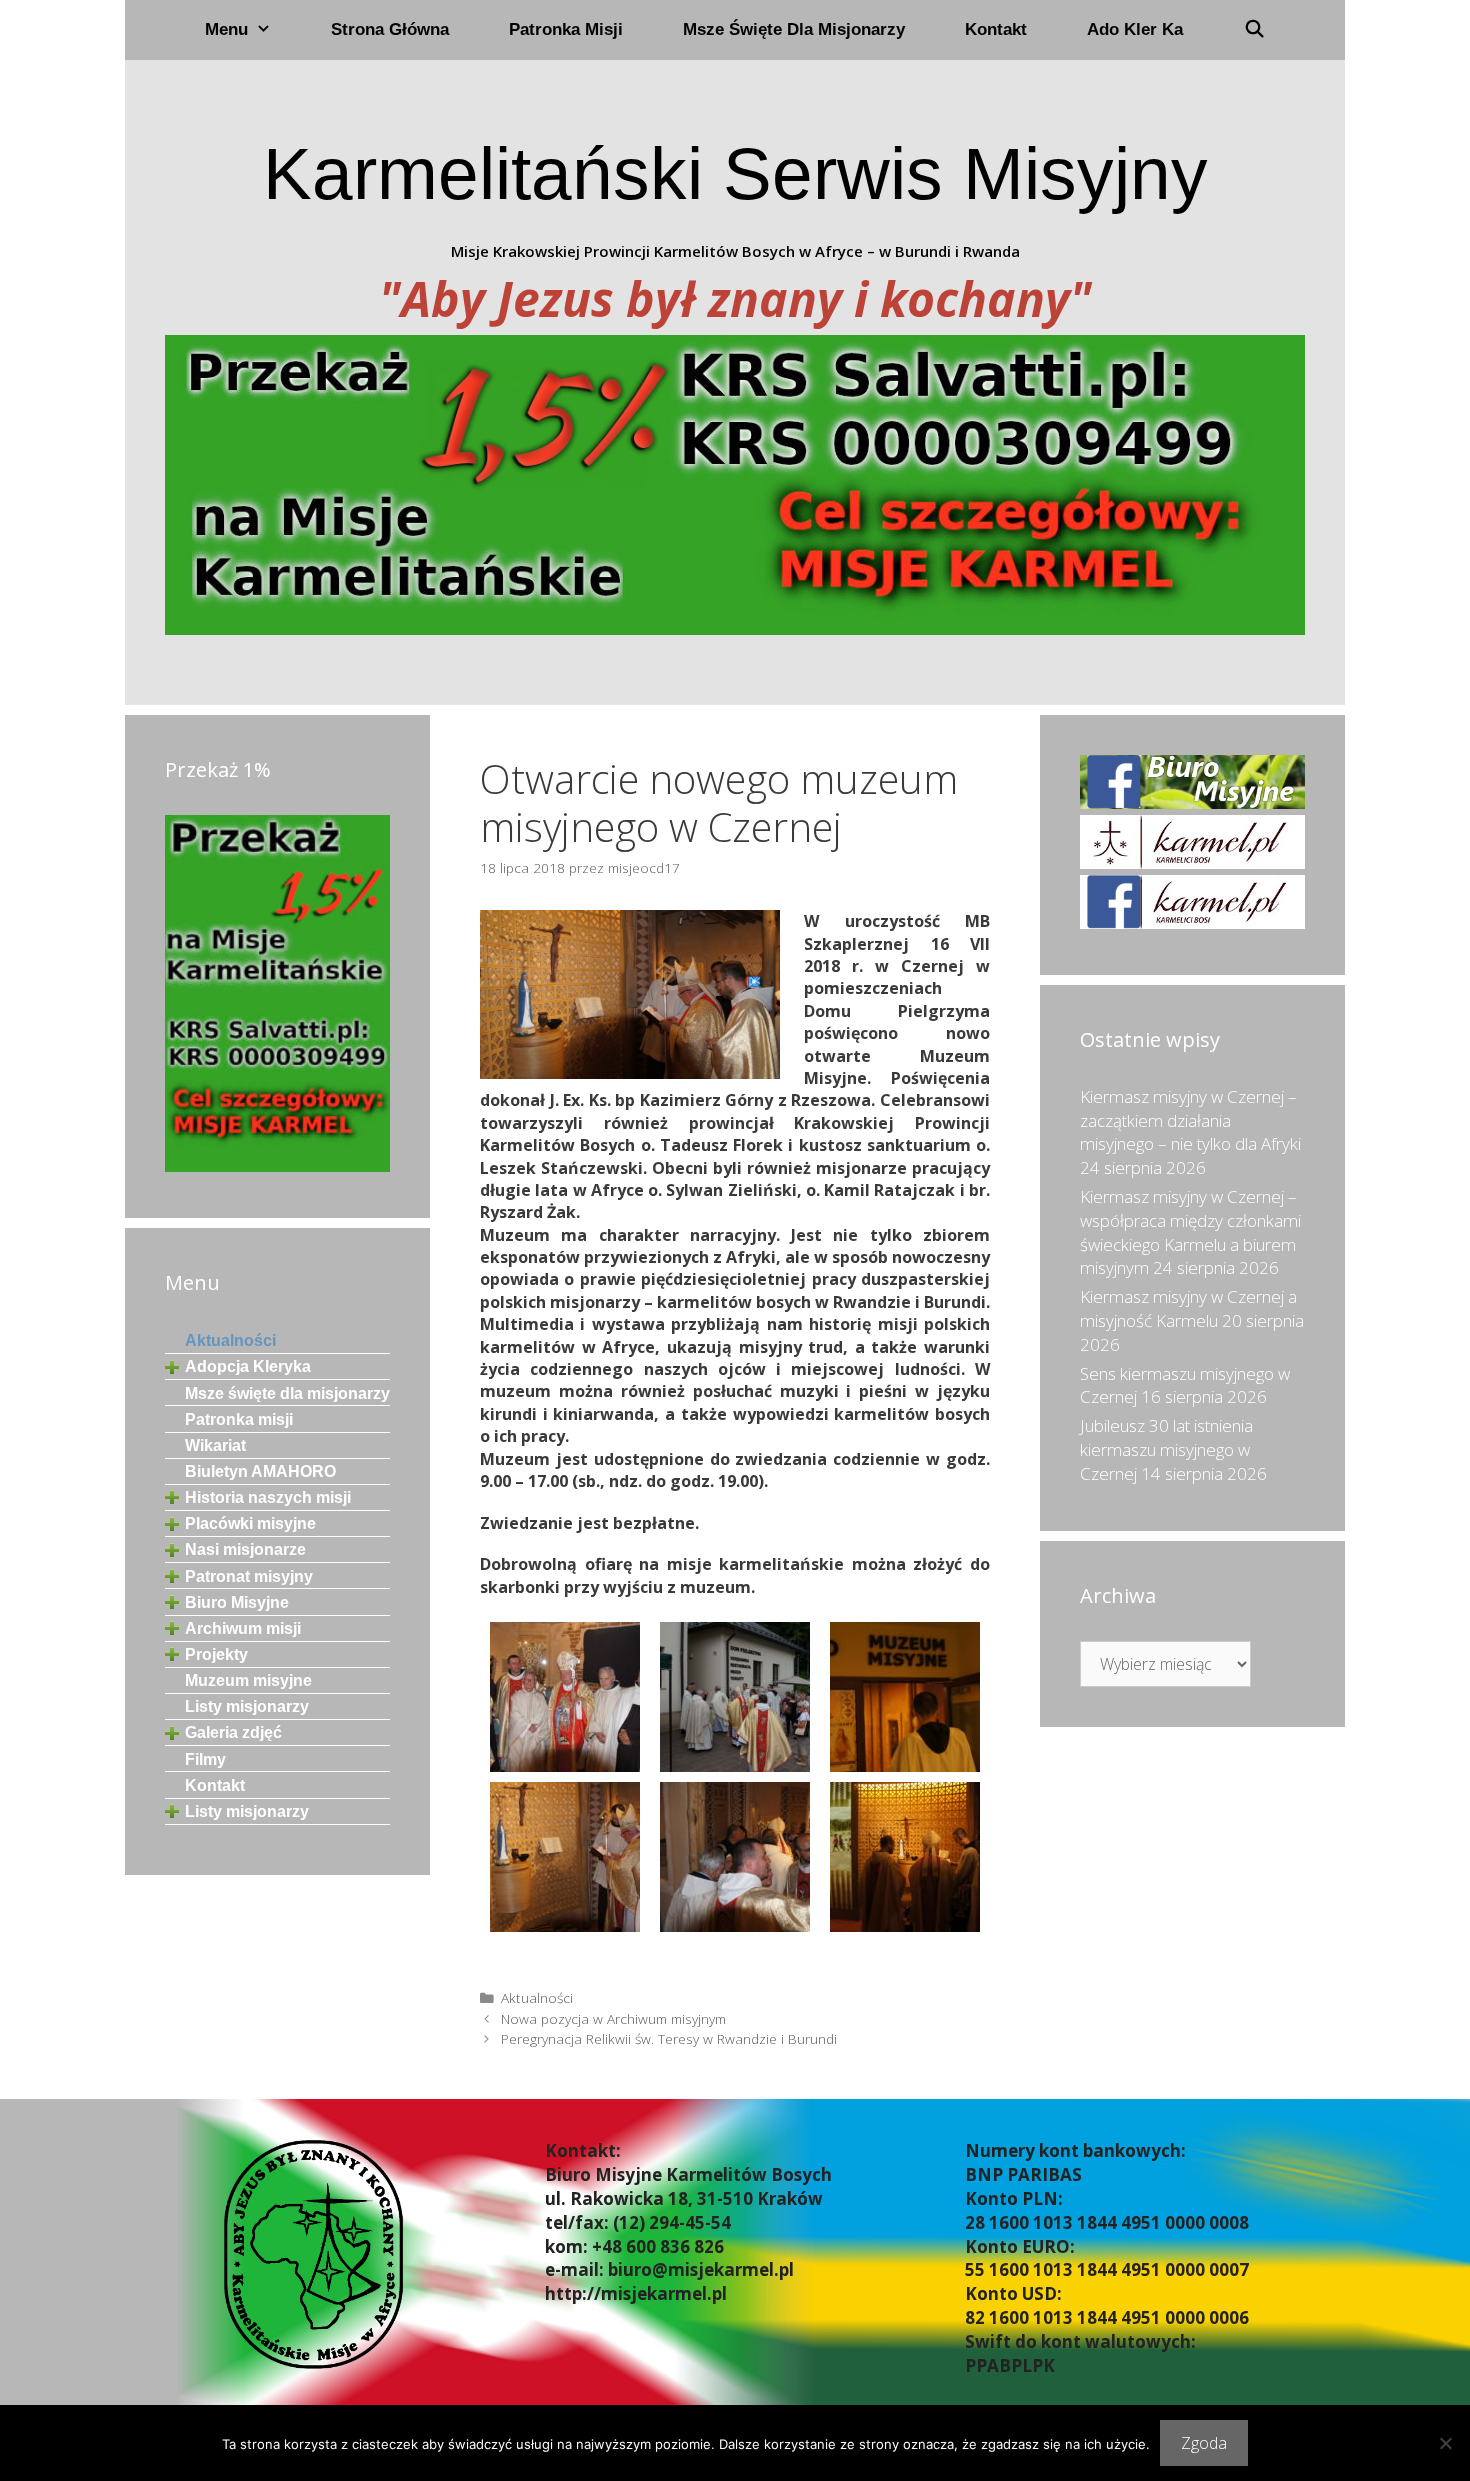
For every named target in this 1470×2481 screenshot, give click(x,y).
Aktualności (537, 1997)
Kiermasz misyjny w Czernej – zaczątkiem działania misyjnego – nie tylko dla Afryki (1190, 1120)
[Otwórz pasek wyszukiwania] (1254, 30)
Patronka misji (566, 29)
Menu (226, 29)
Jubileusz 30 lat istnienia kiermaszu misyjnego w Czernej (1166, 1449)
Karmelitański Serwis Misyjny (735, 173)
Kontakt (996, 29)
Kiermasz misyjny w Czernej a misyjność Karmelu (1188, 1308)
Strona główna (390, 29)
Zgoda (1204, 2443)
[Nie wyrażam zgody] (1445, 2443)
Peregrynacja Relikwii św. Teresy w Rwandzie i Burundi (669, 2038)
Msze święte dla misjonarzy (794, 29)
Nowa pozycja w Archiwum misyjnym (613, 2018)
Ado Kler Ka (1135, 29)
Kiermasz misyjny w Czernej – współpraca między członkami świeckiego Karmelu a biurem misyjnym (1190, 1232)
